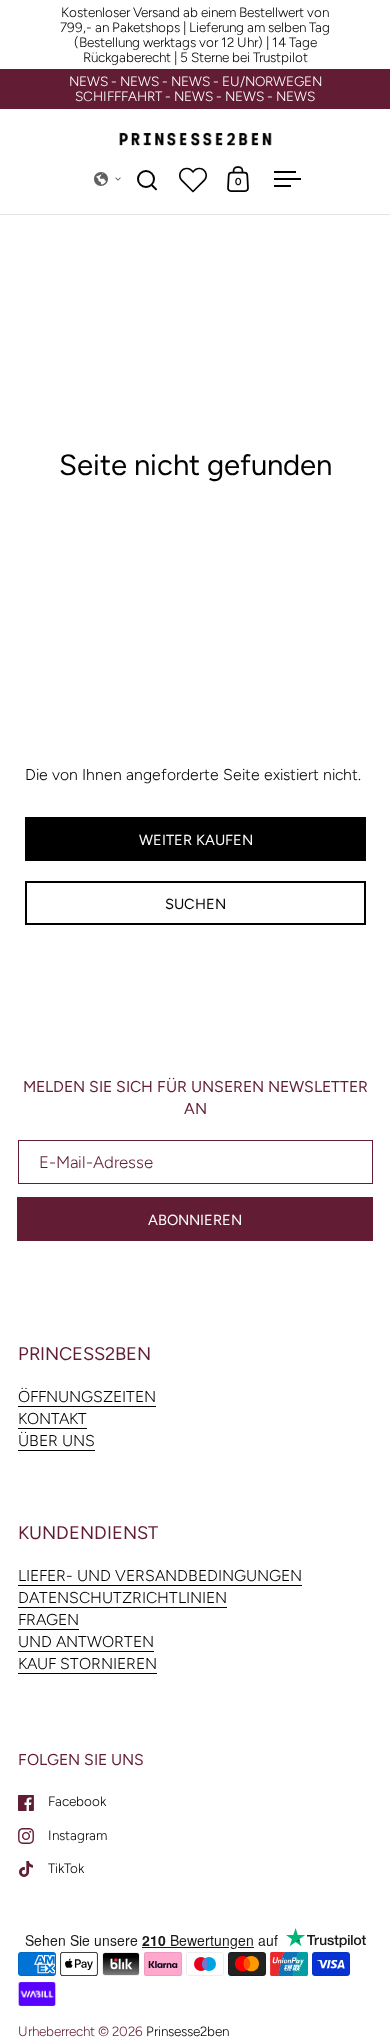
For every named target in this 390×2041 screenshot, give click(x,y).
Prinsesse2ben (187, 2031)
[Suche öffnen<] (147, 179)
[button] (108, 179)
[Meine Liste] (193, 179)
